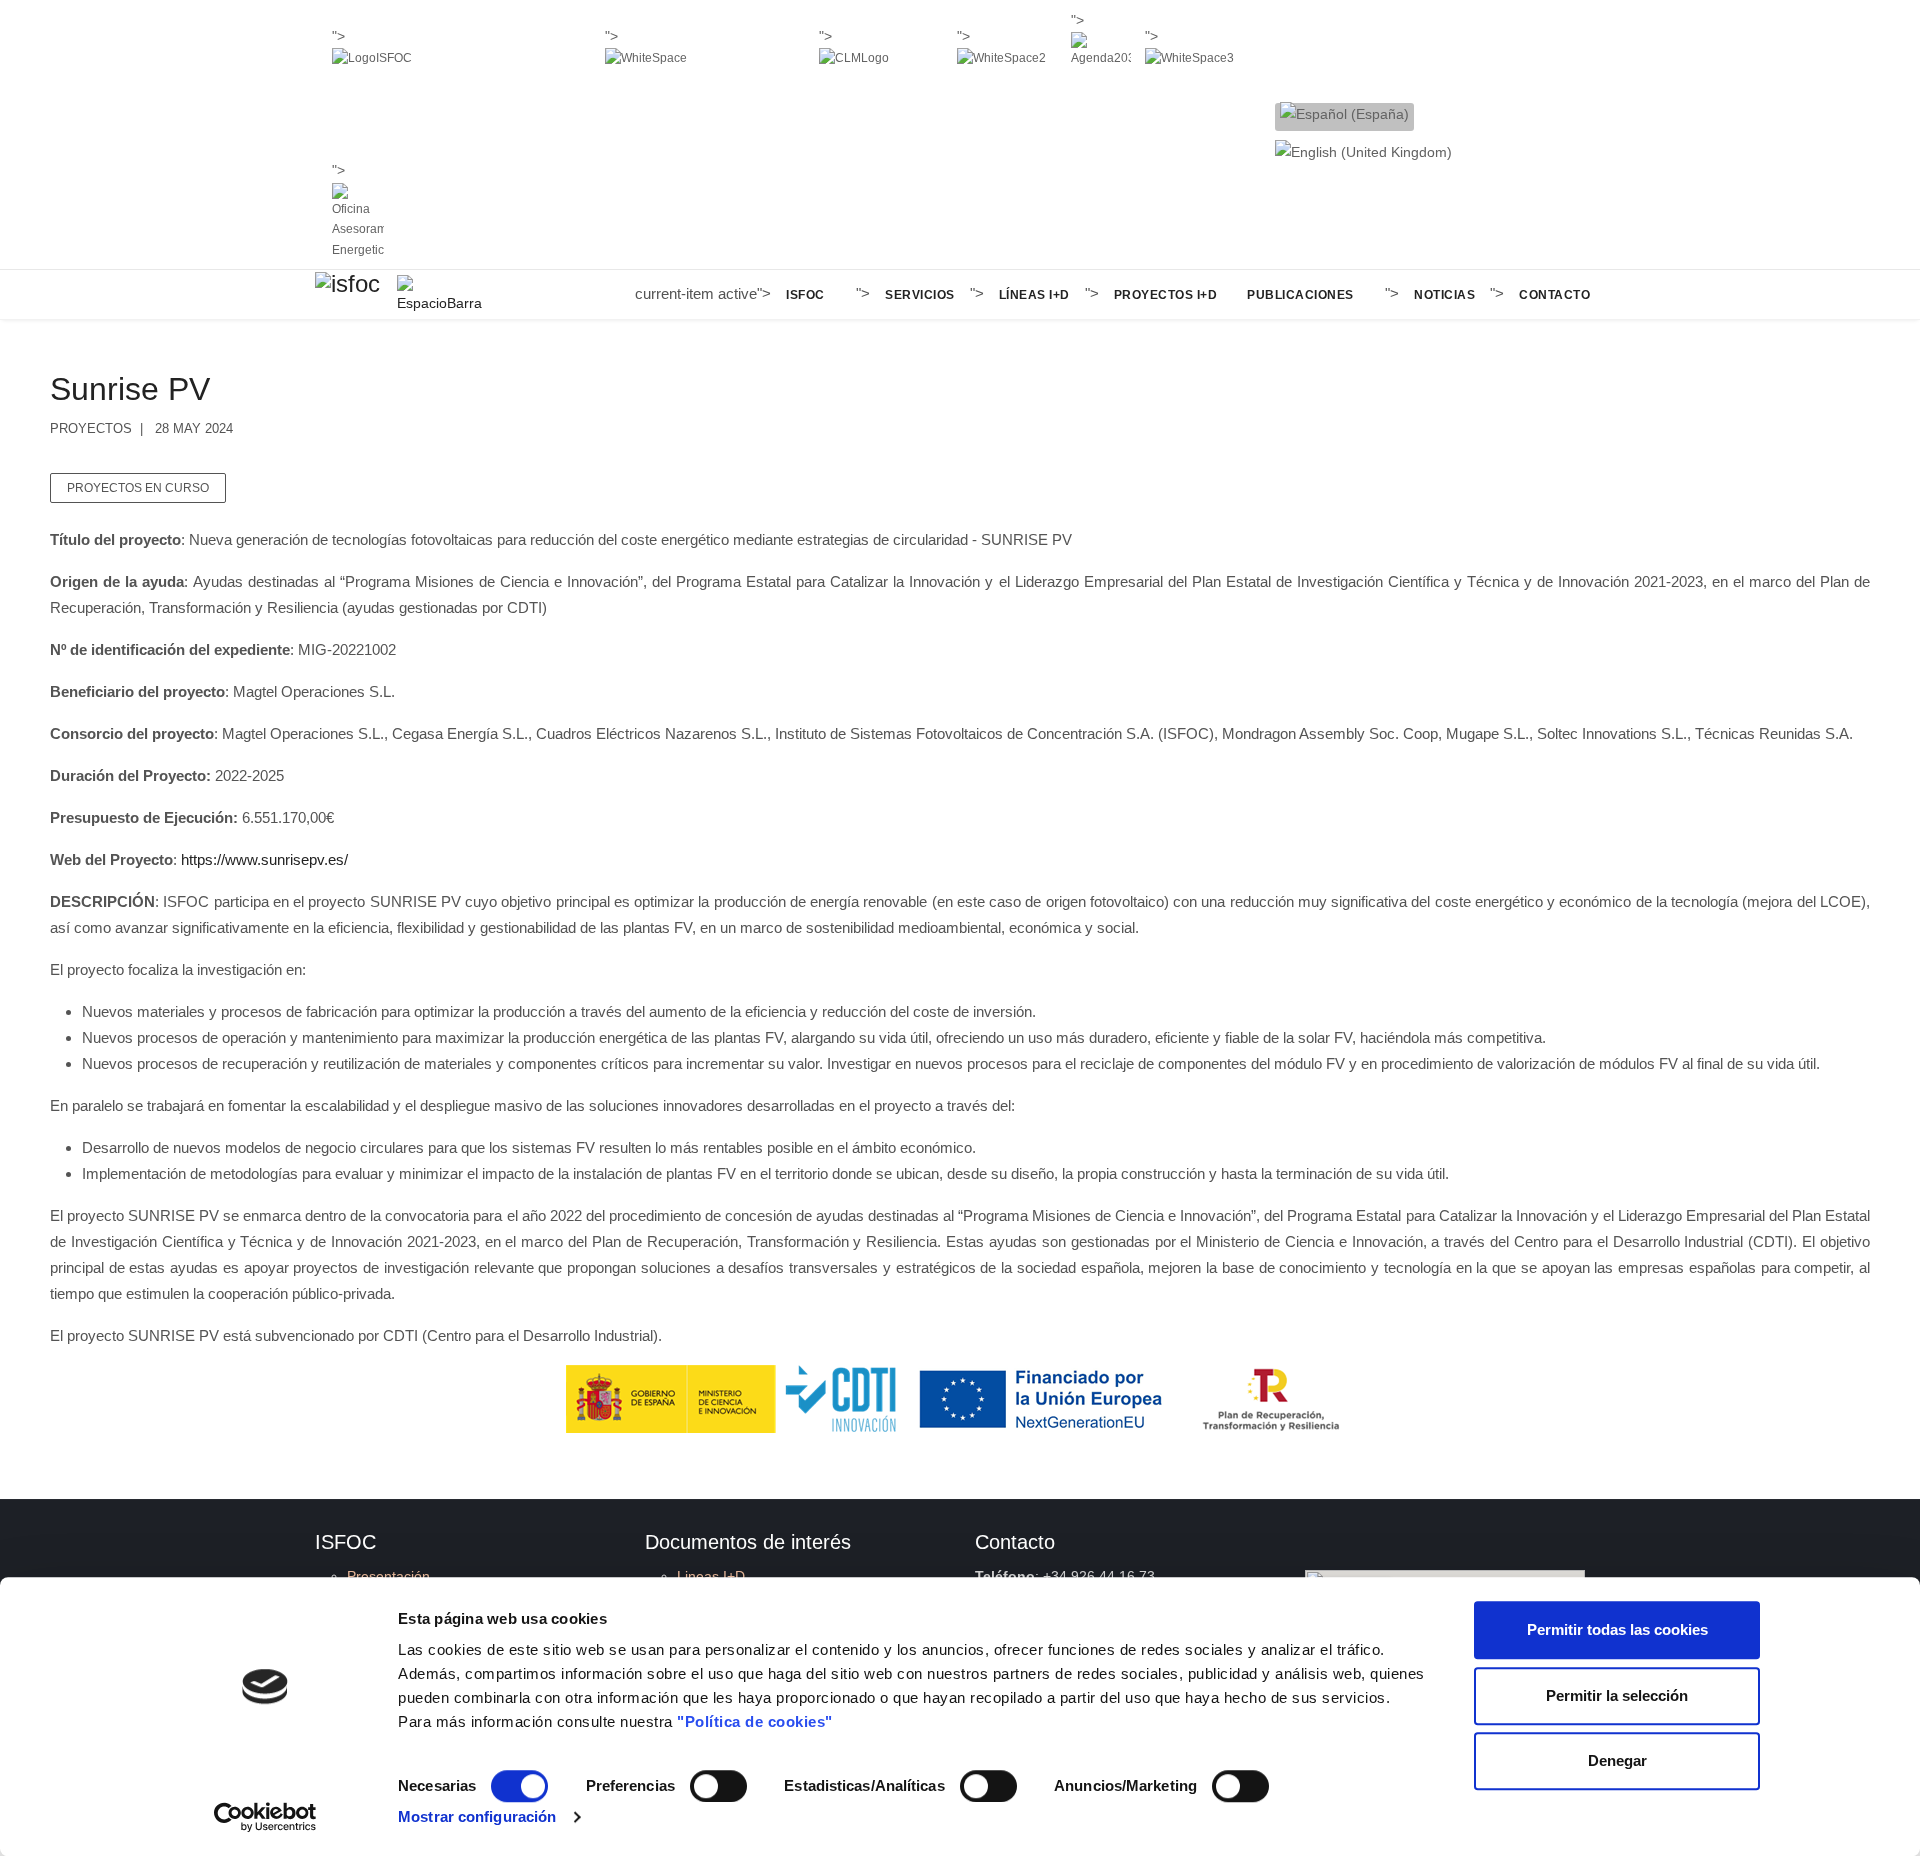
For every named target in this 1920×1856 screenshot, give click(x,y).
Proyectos (91, 428)
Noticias (1444, 295)
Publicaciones (1300, 295)
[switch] (718, 1786)
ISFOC (805, 295)
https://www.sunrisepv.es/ (264, 859)
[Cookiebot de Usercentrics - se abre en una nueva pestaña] (265, 1817)
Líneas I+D (1034, 295)
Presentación (388, 1576)
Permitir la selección (1617, 1695)
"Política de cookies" (755, 1721)
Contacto (1554, 295)
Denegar (1617, 1760)
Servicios (920, 295)
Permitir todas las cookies (1617, 1629)
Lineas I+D (711, 1576)
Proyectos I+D (1166, 295)
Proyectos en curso (138, 488)
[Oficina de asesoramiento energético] (358, 222)
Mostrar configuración (477, 1816)
